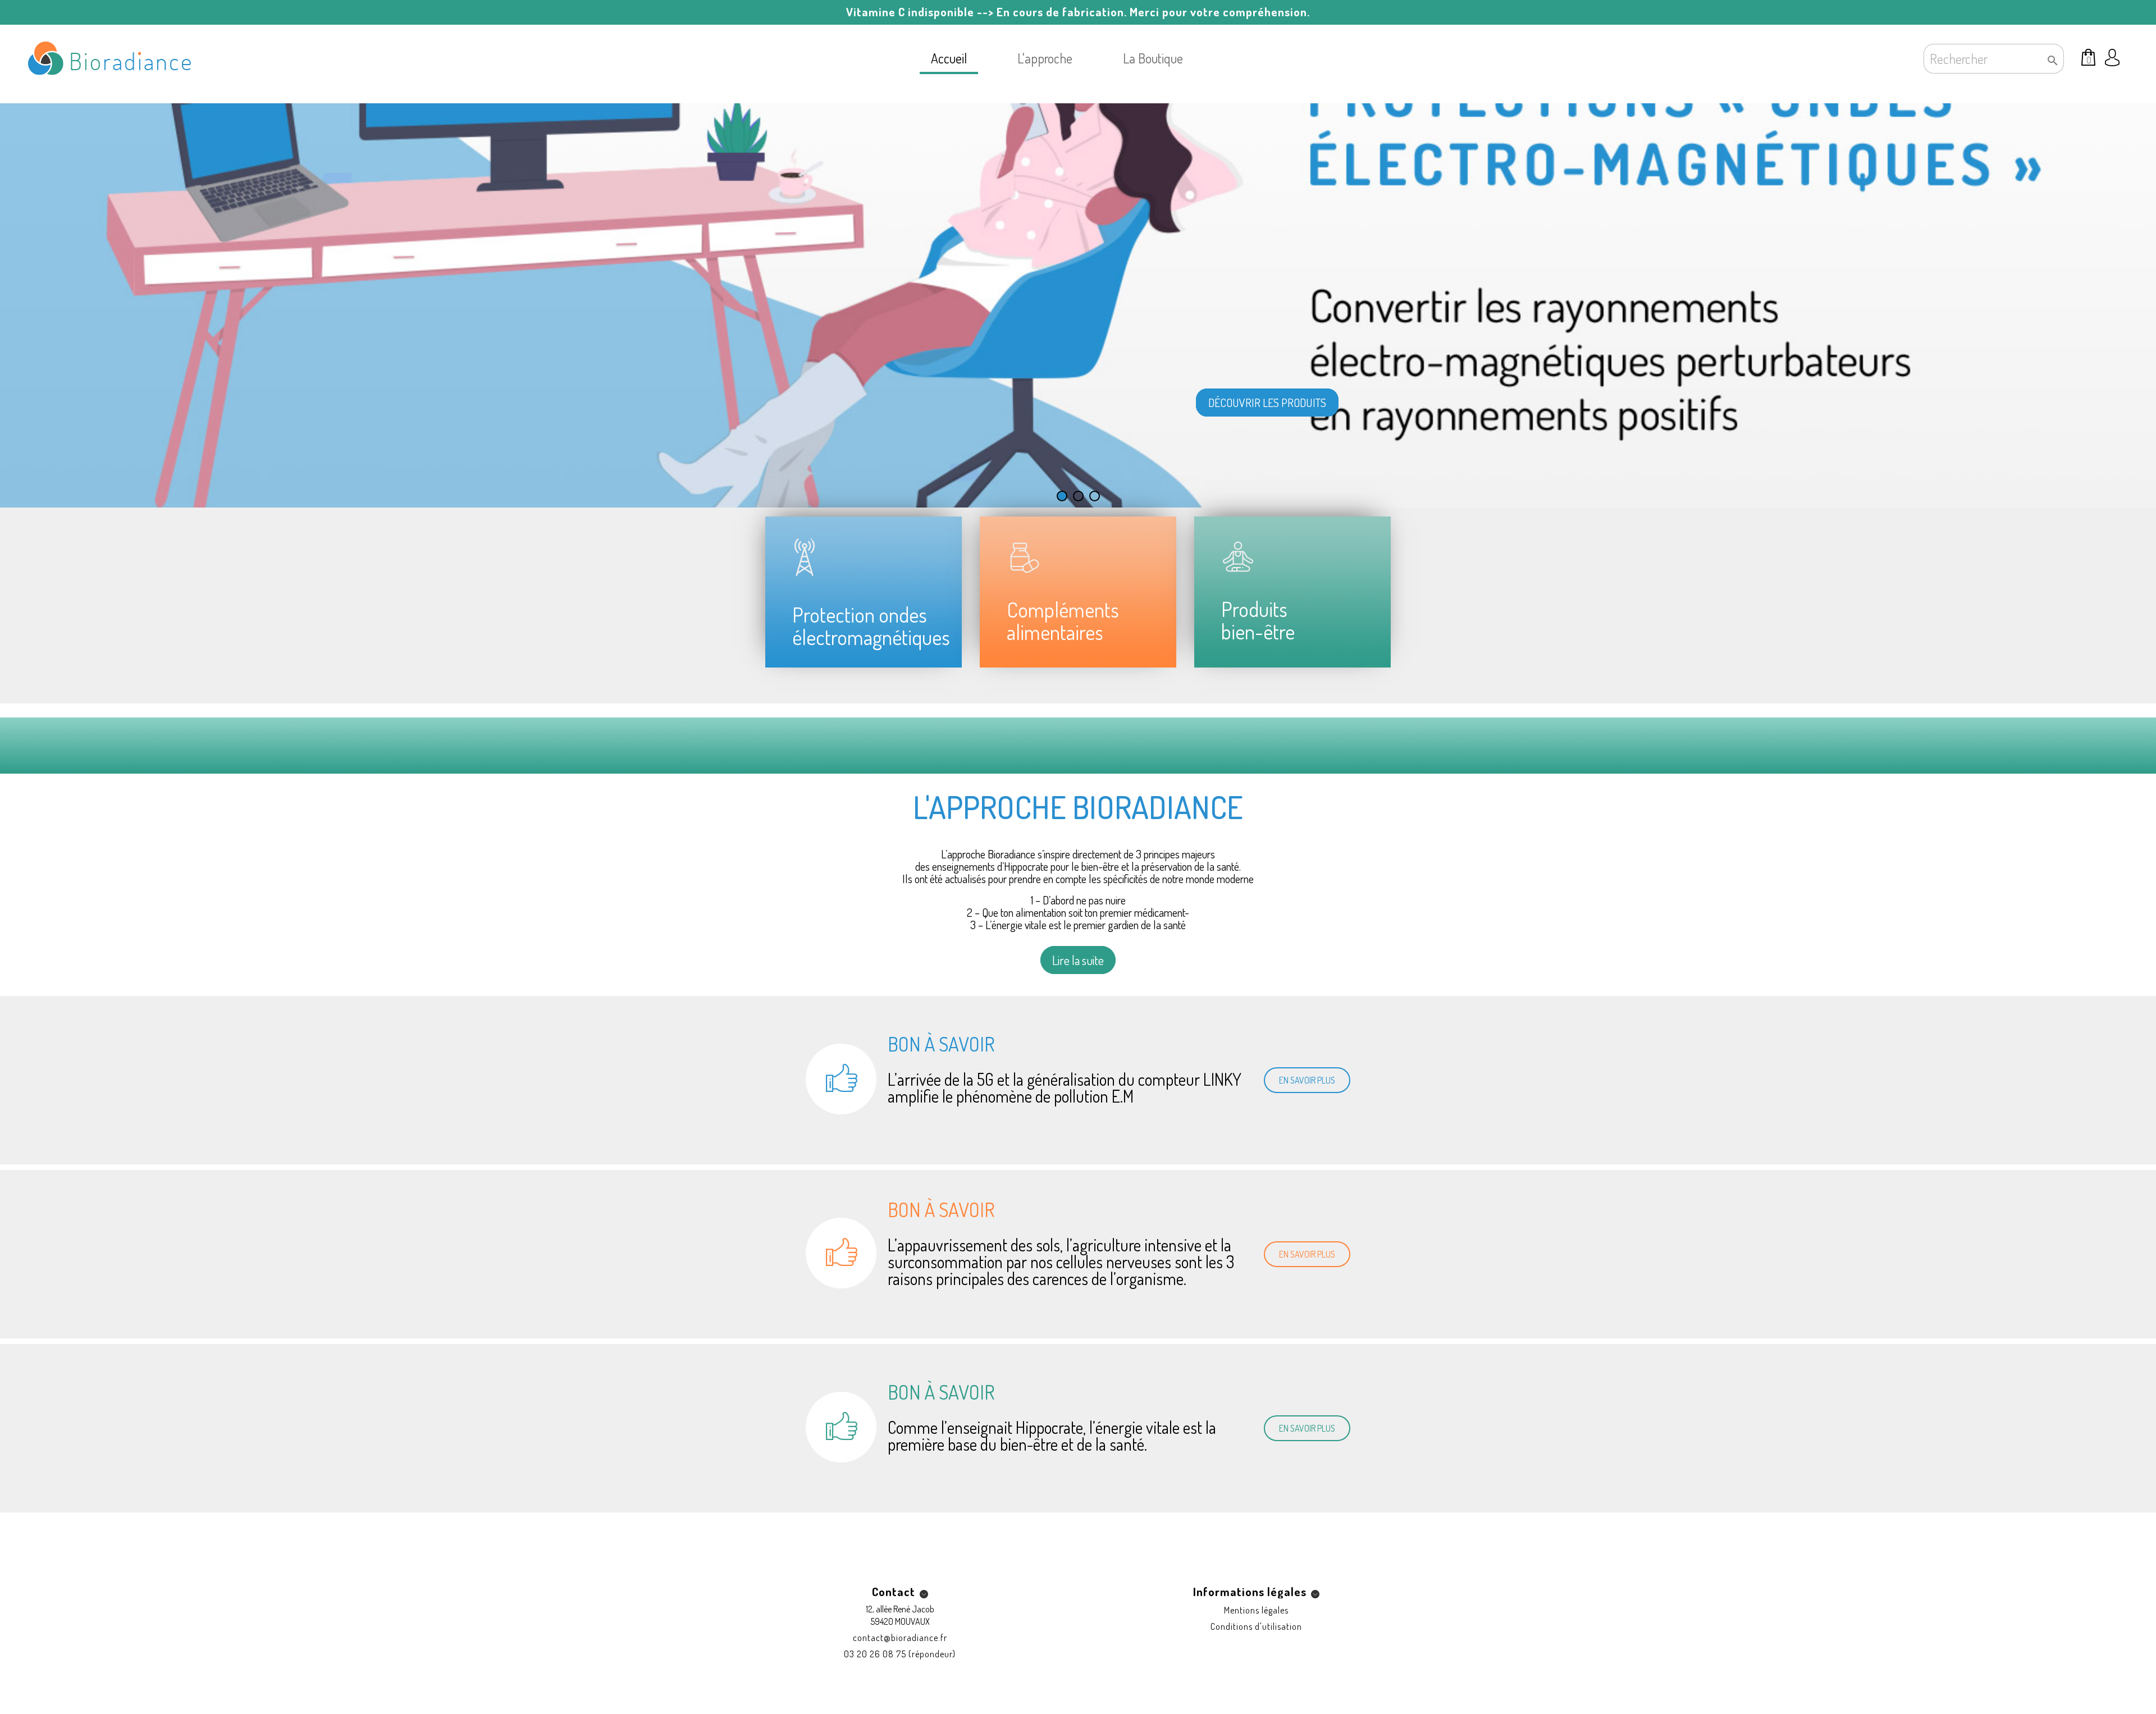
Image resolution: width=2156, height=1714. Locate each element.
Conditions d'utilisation (1256, 1626)
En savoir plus (1307, 1080)
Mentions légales (1256, 1610)
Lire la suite (1078, 960)
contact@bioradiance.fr (900, 1638)
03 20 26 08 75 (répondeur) (900, 1654)
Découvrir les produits (1267, 403)
